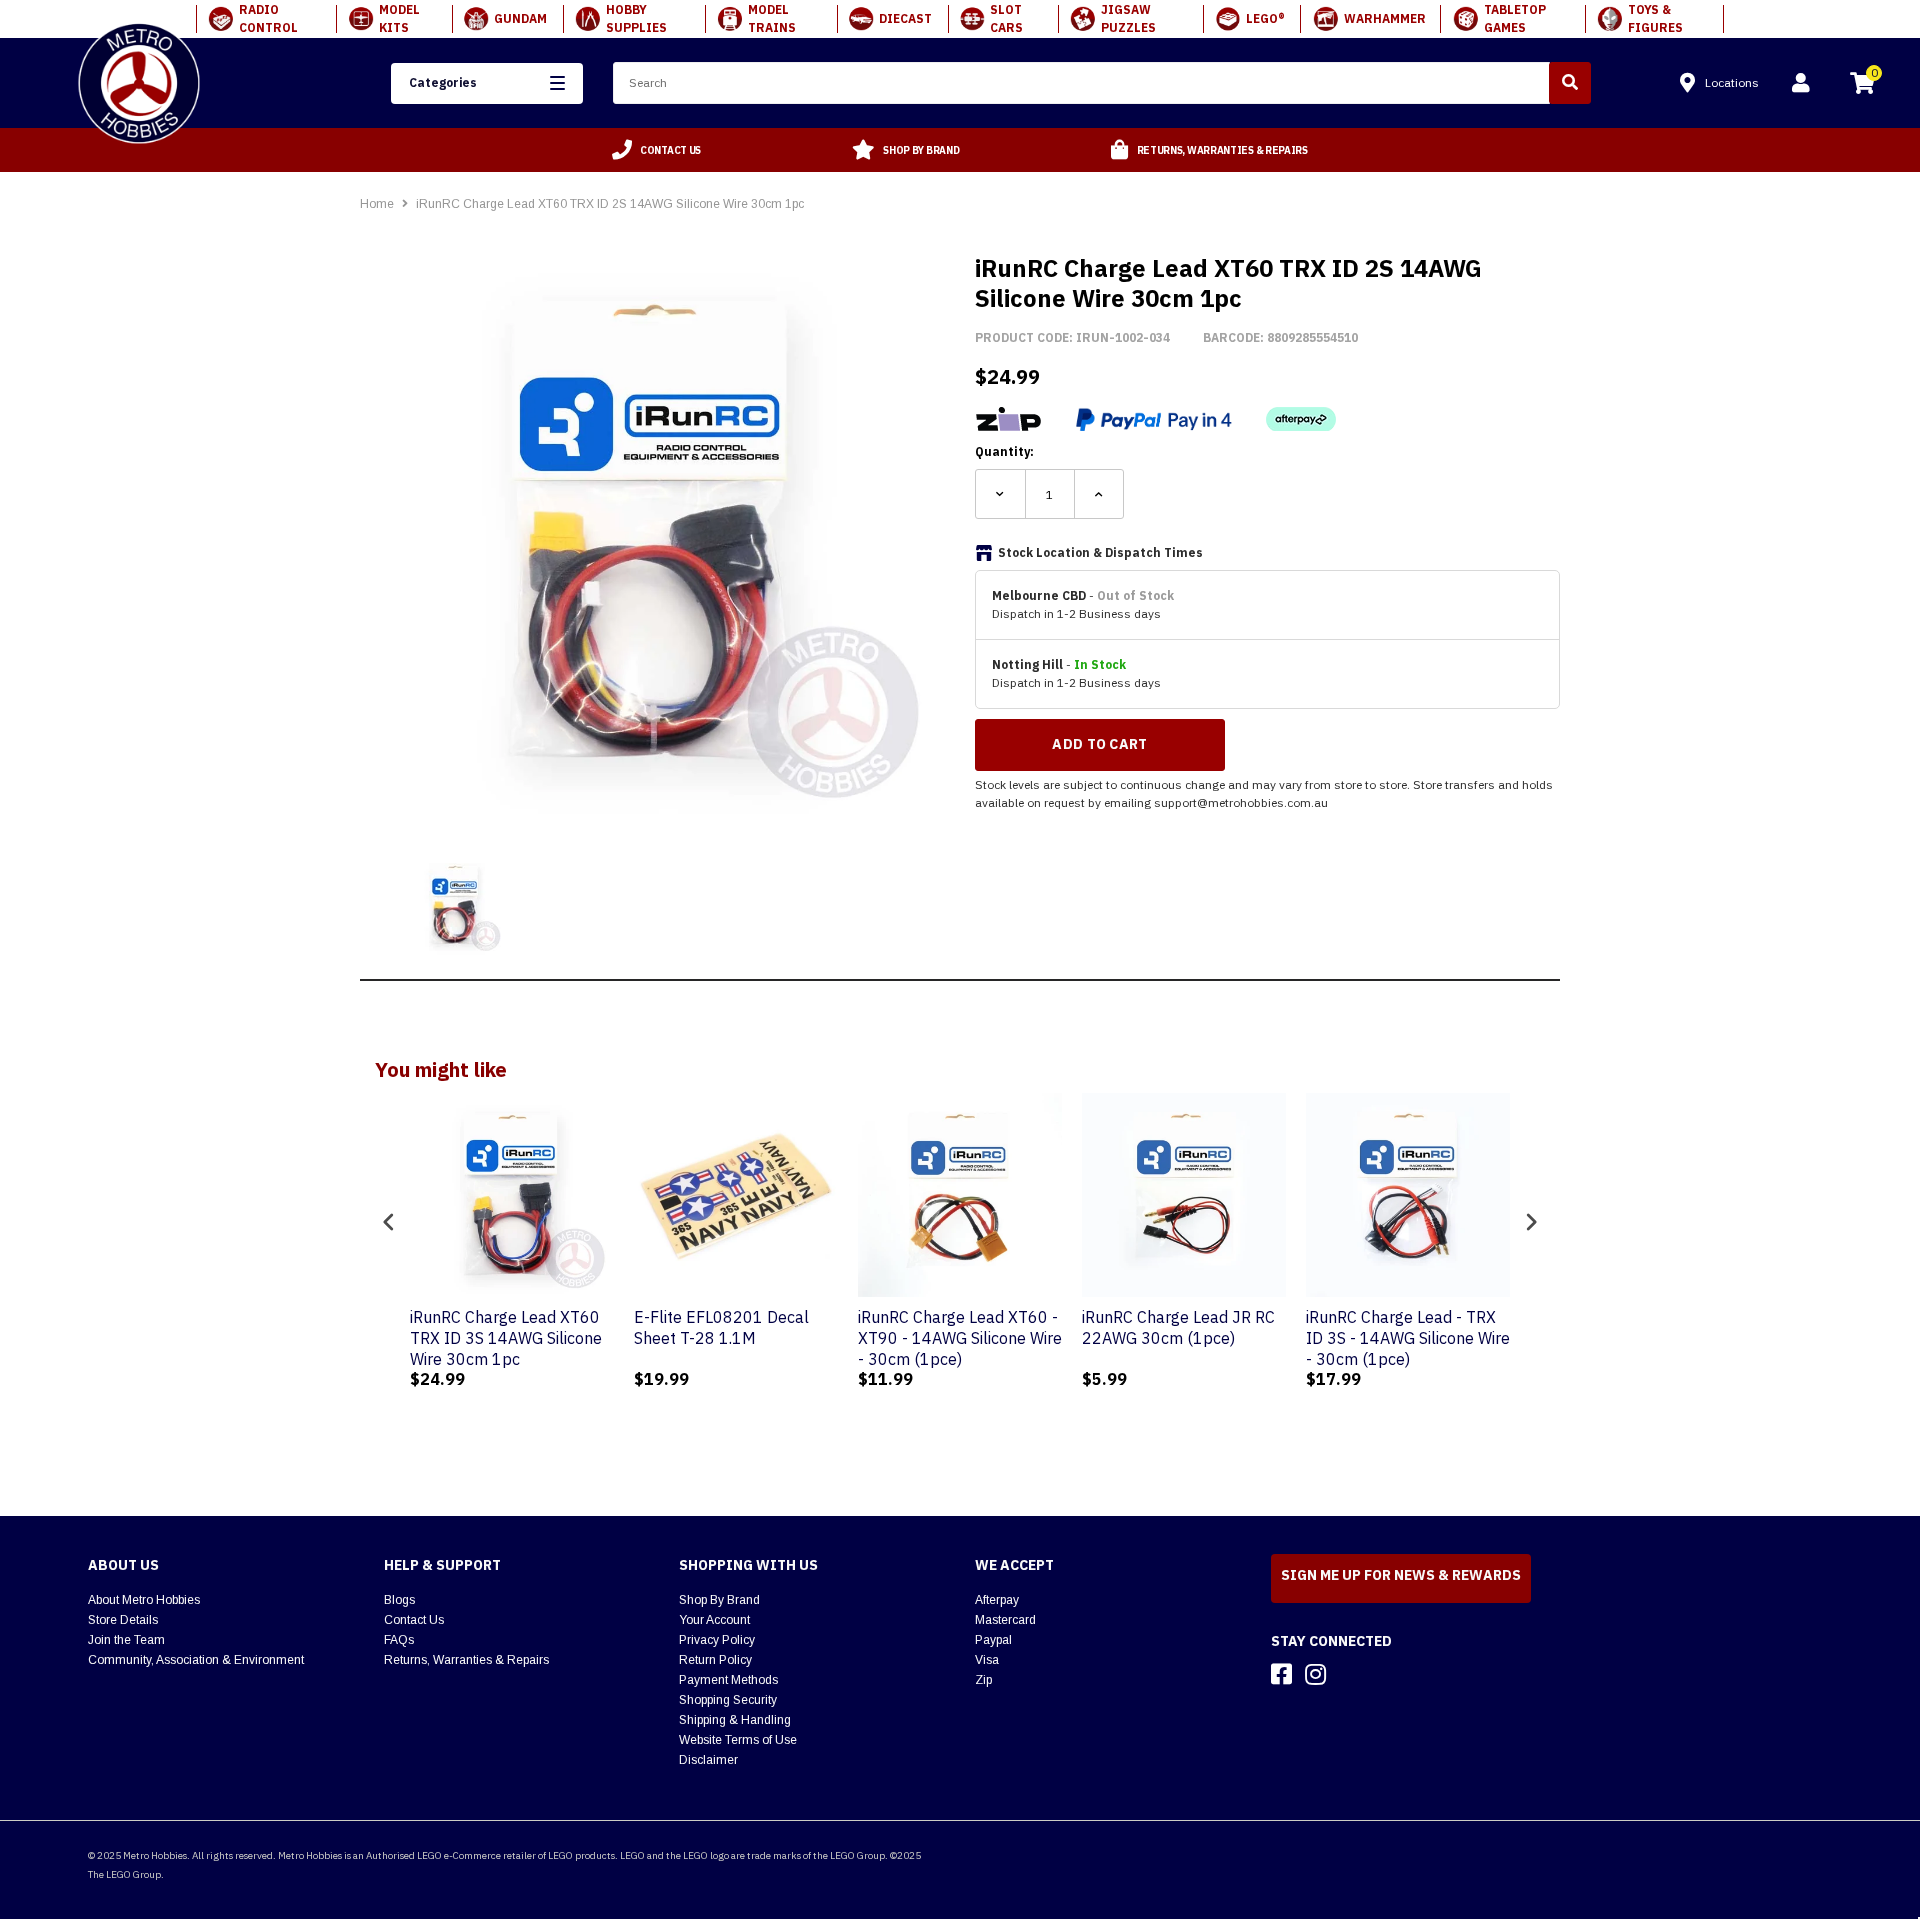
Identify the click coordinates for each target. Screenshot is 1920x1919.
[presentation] (389, 1222)
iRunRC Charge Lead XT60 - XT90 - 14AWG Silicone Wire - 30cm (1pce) (960, 1338)
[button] (486, 83)
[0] (1862, 86)
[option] (657, 150)
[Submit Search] (1570, 83)
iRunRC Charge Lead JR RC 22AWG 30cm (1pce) (1178, 1327)
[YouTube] (1351, 1674)
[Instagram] (1315, 1674)
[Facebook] (1281, 1674)
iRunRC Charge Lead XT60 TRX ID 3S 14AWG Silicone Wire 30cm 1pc (506, 1338)
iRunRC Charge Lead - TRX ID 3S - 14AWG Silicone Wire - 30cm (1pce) (1408, 1338)
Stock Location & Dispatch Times (1100, 552)
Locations (1732, 82)
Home (377, 204)
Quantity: (1004, 451)
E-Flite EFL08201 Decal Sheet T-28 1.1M (721, 1327)
